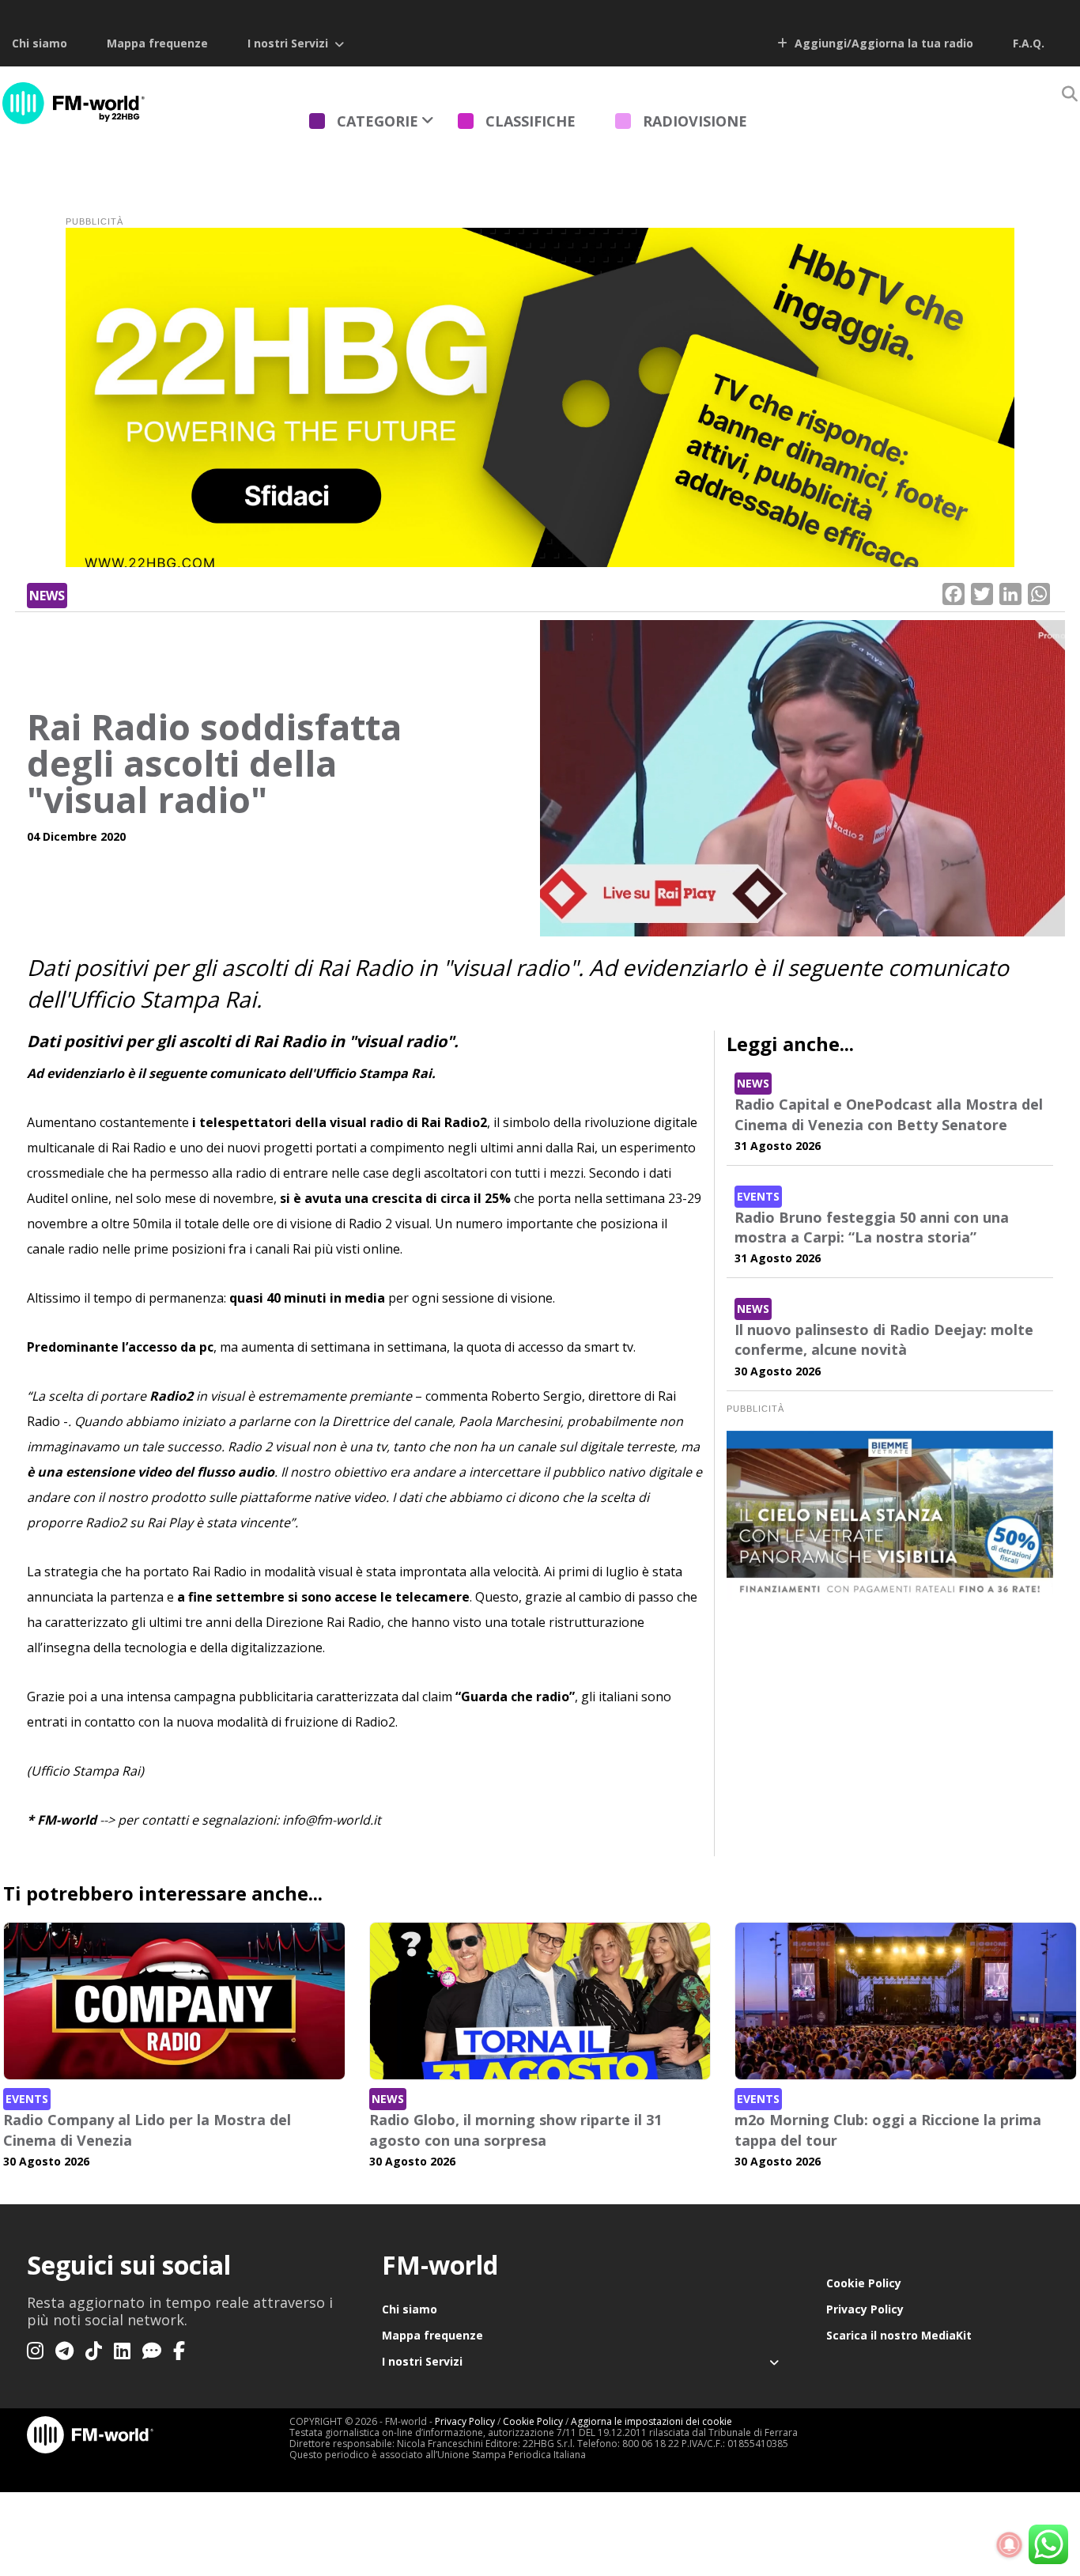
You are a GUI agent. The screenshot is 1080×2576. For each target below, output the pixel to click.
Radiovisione (695, 121)
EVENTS (758, 1196)
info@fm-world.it (332, 1820)
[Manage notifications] (1010, 2545)
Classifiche (531, 121)
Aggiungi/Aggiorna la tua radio (882, 43)
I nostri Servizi (288, 43)
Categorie (378, 121)
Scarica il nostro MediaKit (899, 2335)
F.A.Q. (1029, 43)
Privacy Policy (865, 2309)
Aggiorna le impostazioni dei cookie (651, 2421)
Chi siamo (40, 43)
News (47, 596)
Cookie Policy (864, 2283)
